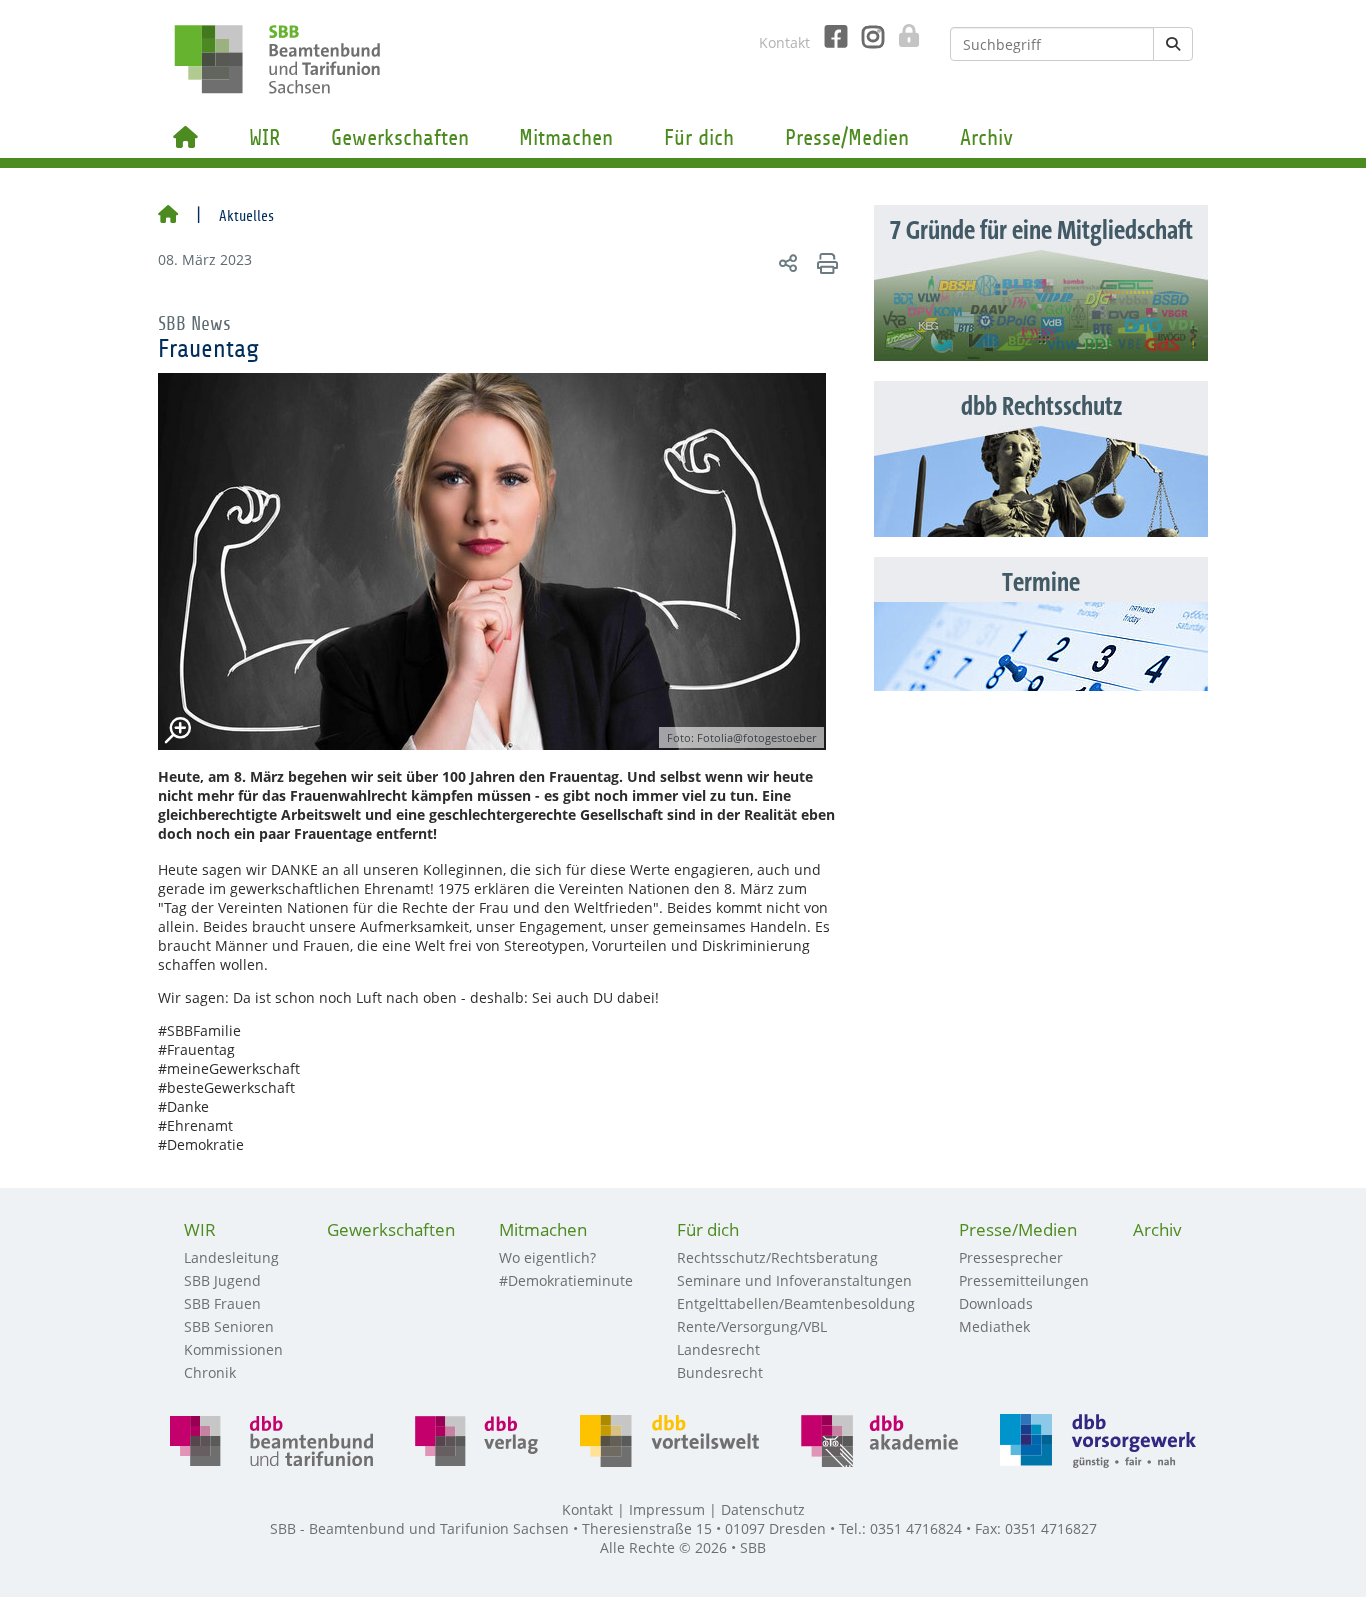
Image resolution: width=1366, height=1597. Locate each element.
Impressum (667, 1509)
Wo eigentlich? (547, 1257)
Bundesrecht (720, 1372)
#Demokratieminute (566, 1280)
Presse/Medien (847, 138)
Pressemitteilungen (1024, 1280)
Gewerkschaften (400, 138)
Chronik (210, 1372)
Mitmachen (566, 138)
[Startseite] (168, 216)
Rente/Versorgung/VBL (752, 1326)
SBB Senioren (229, 1326)
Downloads (996, 1303)
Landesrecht (718, 1349)
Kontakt (784, 42)
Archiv (986, 138)
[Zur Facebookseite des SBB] (828, 37)
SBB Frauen (222, 1303)
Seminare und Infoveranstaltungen (794, 1280)
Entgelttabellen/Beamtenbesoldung (796, 1303)
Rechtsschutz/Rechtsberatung (777, 1257)
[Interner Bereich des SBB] (903, 36)
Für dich (699, 138)
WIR (264, 138)
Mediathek (994, 1326)
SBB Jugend (222, 1280)
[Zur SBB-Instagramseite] (865, 37)
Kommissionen (233, 1349)
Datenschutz (763, 1509)
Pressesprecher (1011, 1257)
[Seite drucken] (824, 262)
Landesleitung (231, 1257)
